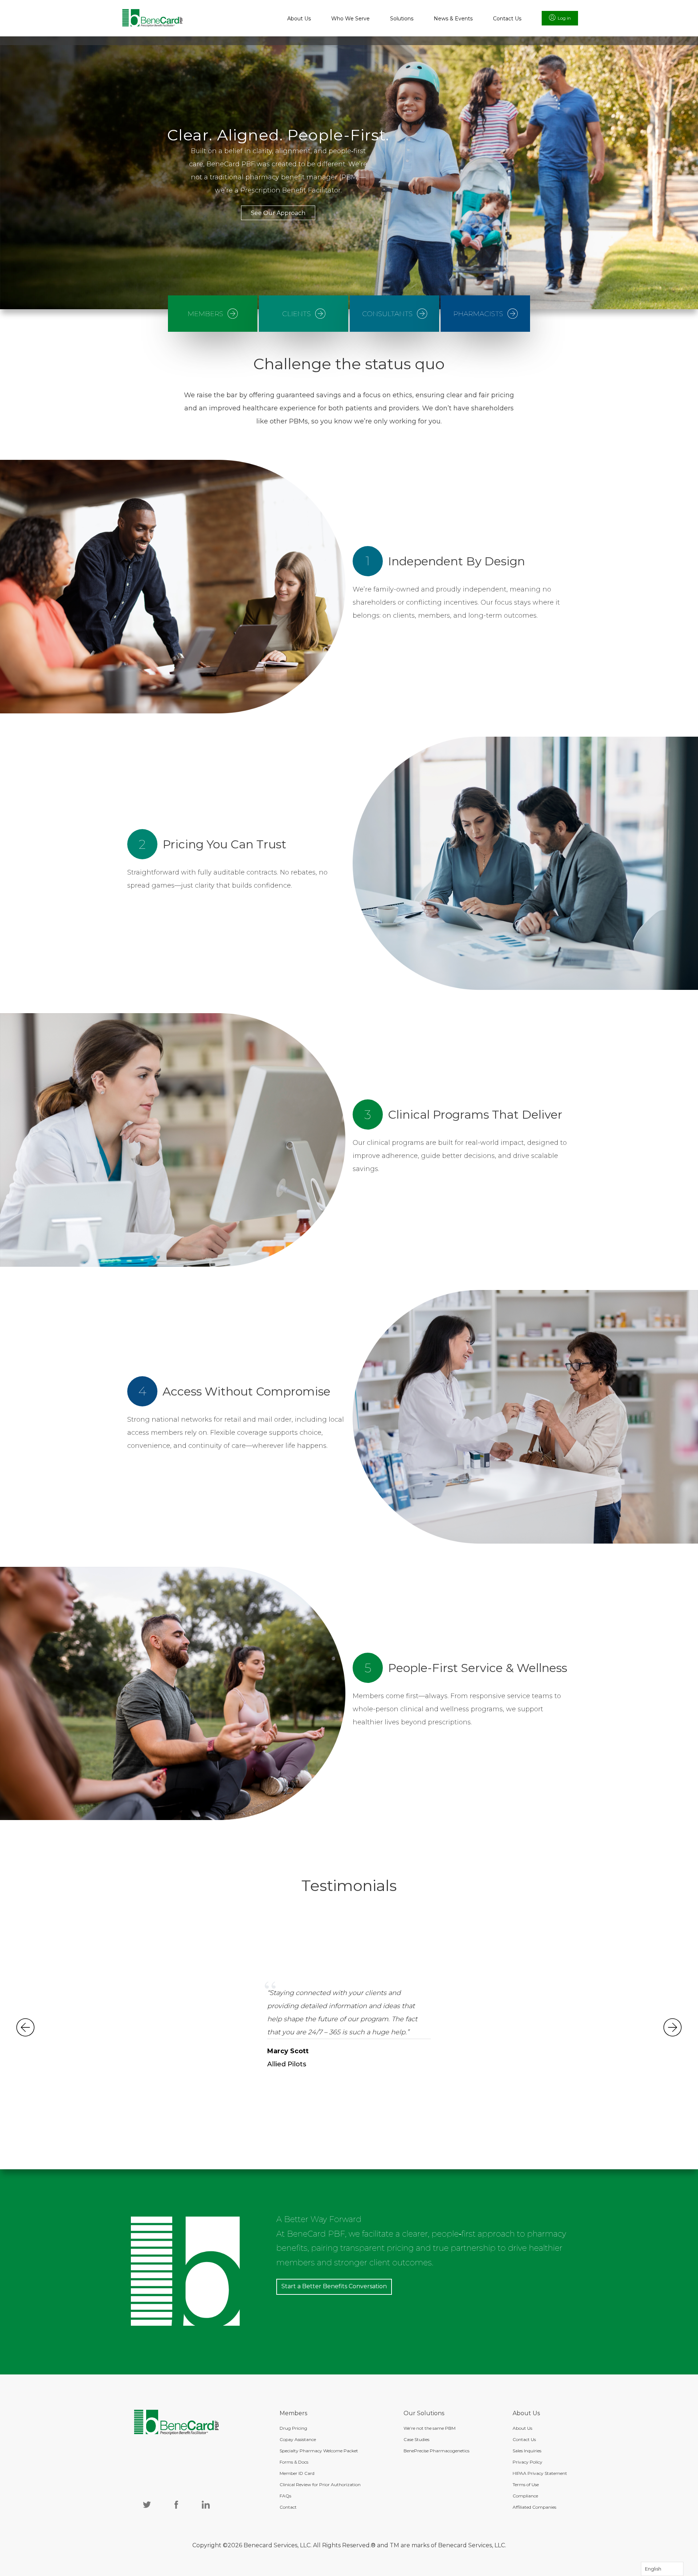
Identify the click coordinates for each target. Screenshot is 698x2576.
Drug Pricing (293, 2428)
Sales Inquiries (527, 2451)
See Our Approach (278, 213)
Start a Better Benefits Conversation (334, 2286)
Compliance (525, 2496)
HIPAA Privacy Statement (540, 2473)
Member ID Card (297, 2473)
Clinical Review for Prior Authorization (320, 2485)
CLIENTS (296, 314)
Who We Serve (350, 19)
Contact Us (507, 19)
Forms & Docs (294, 2462)
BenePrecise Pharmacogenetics (436, 2451)
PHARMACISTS (478, 314)
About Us (299, 19)
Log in (564, 18)
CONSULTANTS (387, 314)
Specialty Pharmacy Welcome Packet (319, 2451)
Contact (288, 2507)
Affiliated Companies (534, 2507)
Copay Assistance (298, 2439)
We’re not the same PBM (430, 2428)
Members (205, 314)
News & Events (453, 19)
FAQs (285, 2496)
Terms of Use (526, 2485)
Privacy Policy (527, 2462)
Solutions (402, 19)
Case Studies (416, 2439)
